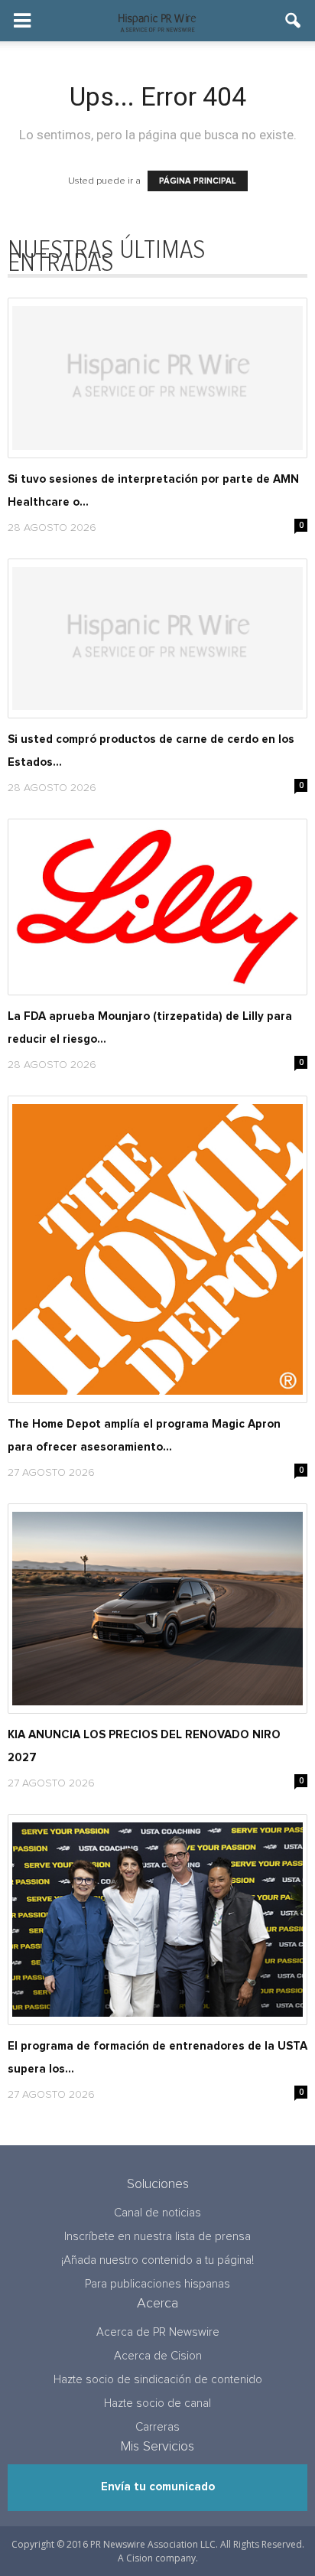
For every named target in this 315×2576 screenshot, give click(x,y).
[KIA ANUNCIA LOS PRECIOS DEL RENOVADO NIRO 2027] (157, 1609)
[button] (294, 21)
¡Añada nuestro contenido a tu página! (157, 2260)
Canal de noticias (157, 2213)
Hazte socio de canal (157, 2403)
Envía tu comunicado (158, 2487)
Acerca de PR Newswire (158, 2332)
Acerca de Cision (158, 2356)
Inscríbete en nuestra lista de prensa (157, 2237)
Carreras (157, 2427)
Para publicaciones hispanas (157, 2284)
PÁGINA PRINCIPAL (198, 181)
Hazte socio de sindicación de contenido (158, 2380)
